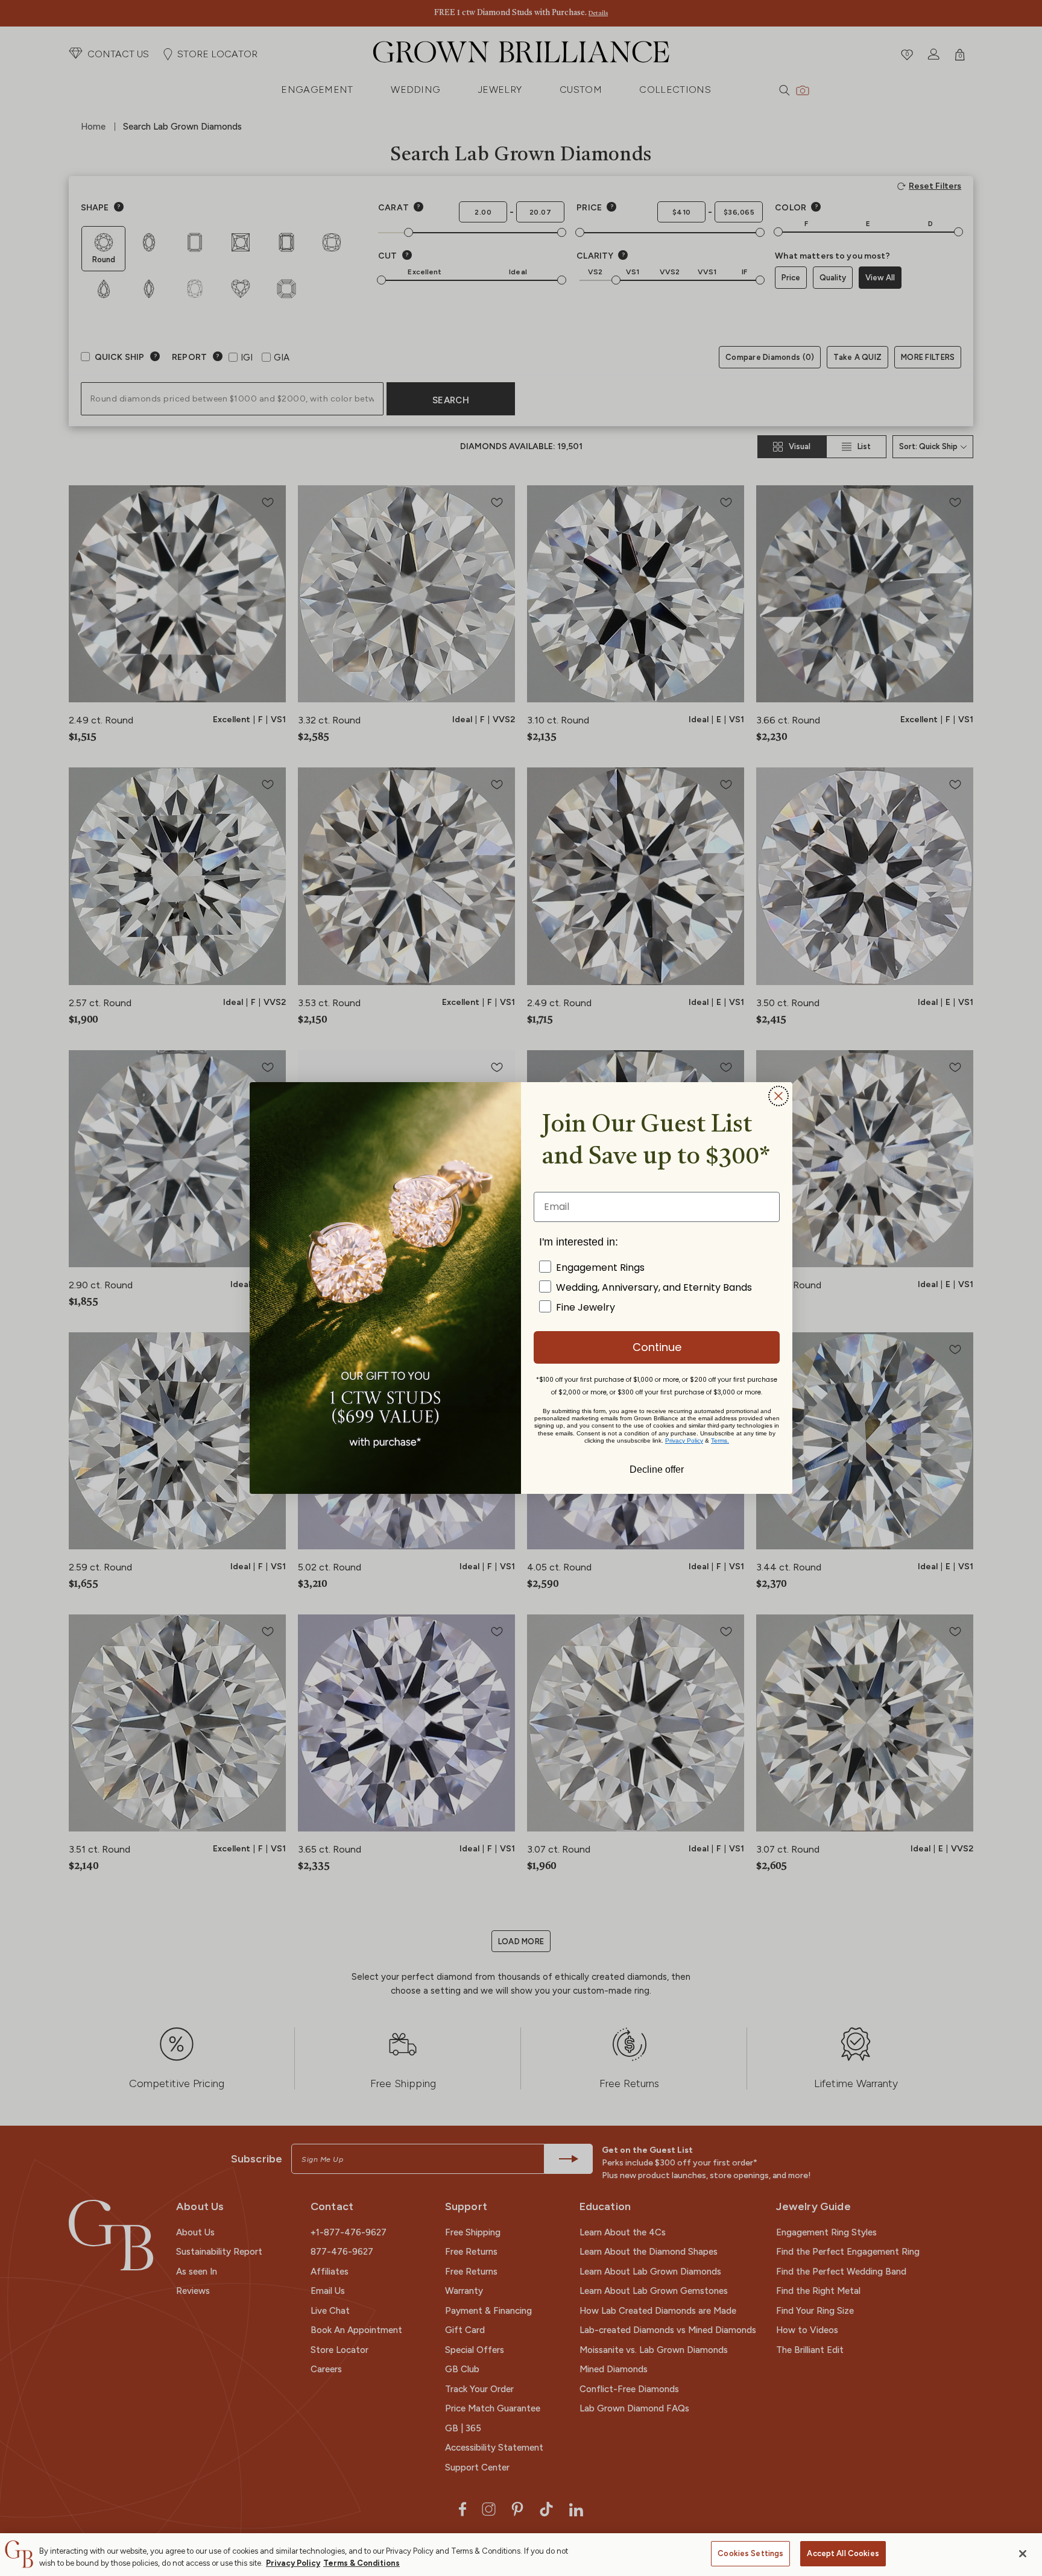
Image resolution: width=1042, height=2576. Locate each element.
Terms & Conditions (362, 2563)
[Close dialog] (778, 1096)
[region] (521, 2555)
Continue (657, 1347)
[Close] (1023, 2554)
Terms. (720, 1441)
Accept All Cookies (843, 2553)
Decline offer (657, 1469)
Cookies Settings (750, 2553)
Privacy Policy (293, 2563)
